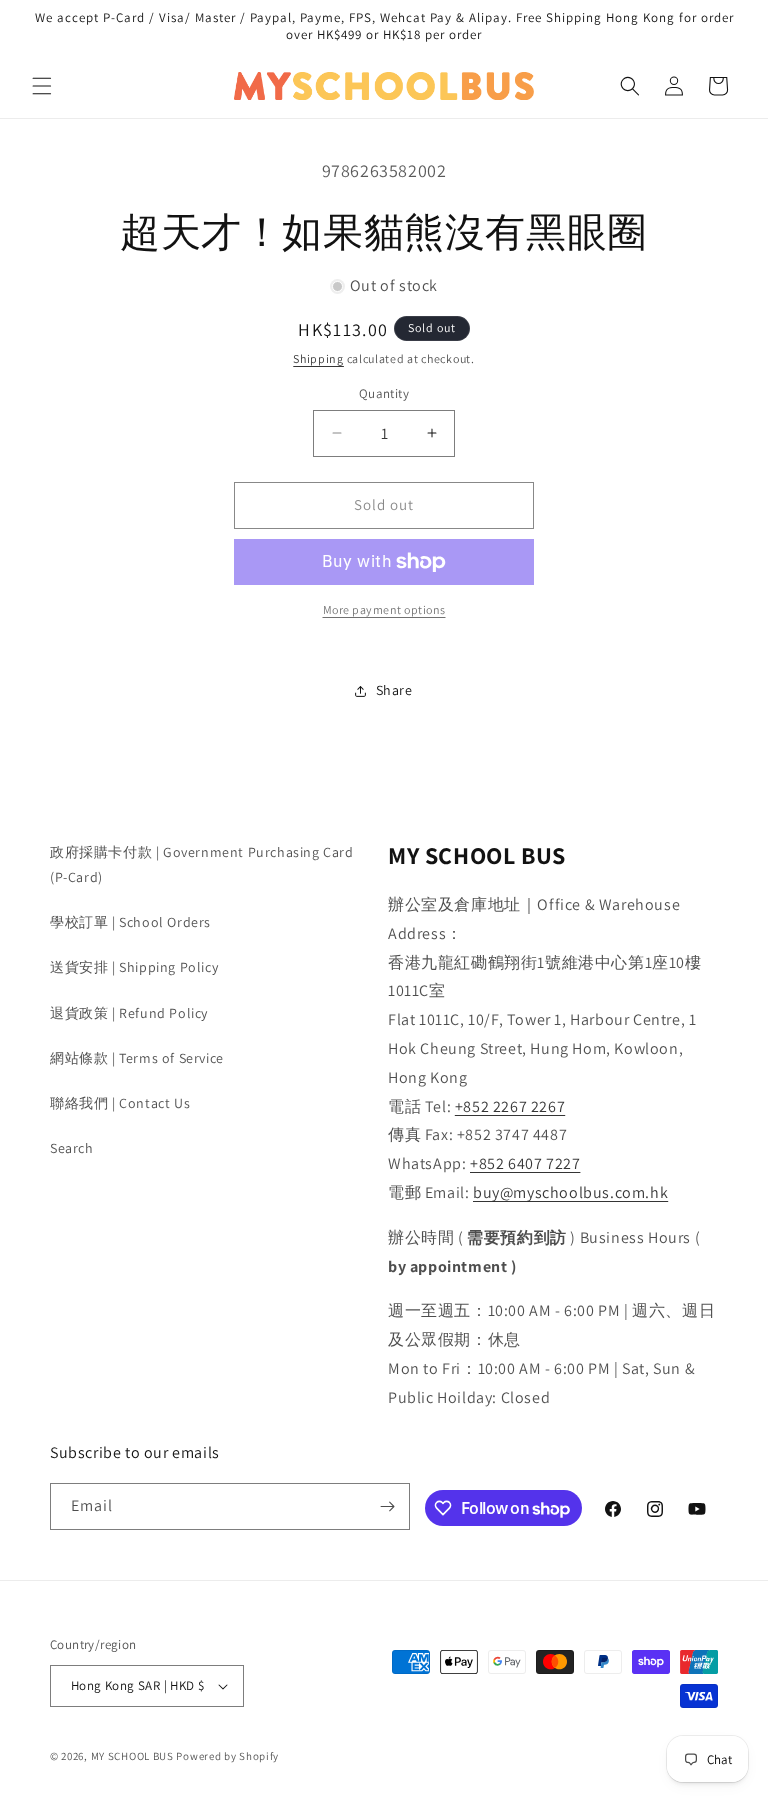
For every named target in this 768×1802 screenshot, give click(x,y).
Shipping (318, 358)
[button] (42, 86)
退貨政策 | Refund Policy (129, 1013)
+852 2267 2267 (510, 1106)
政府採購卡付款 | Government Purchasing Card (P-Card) (202, 864)
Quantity (384, 393)
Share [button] (394, 690)
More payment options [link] (384, 609)
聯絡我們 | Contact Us (120, 1103)
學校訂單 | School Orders (130, 922)
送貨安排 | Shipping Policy (134, 967)
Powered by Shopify (227, 1756)
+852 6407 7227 (525, 1163)
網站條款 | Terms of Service (137, 1058)
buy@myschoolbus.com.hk (570, 1192)
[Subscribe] (387, 1506)
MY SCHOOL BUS (132, 1756)
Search (72, 1148)
